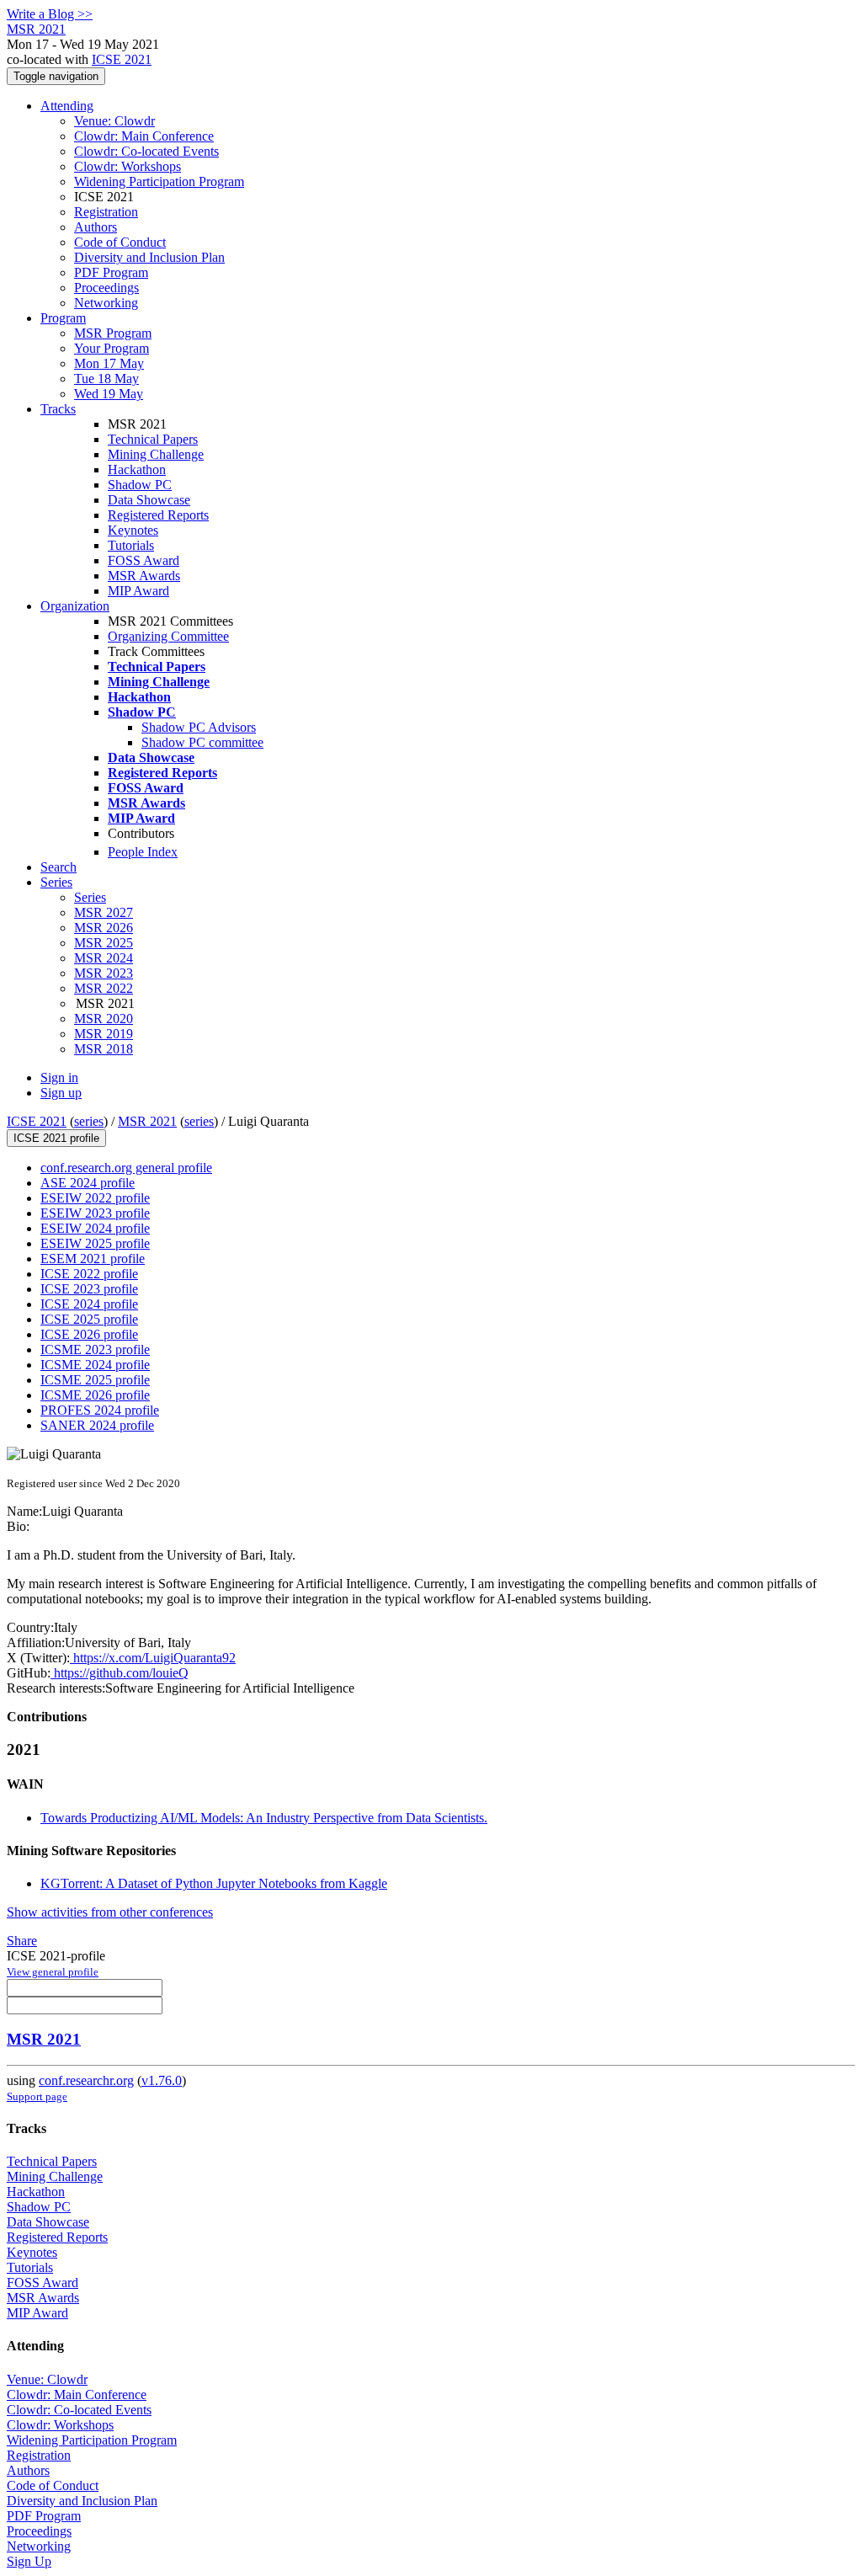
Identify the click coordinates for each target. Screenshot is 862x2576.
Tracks (58, 409)
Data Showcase (149, 500)
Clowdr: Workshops (128, 166)
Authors (96, 227)
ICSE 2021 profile (56, 1138)
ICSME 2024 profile (95, 1365)
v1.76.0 (162, 2080)
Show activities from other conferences (110, 1912)
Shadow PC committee (202, 742)
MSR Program (113, 333)
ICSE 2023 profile (89, 1289)
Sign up (61, 1093)
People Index (143, 852)
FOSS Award (144, 560)
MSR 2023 (104, 973)
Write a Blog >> (50, 14)
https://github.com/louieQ (120, 1673)
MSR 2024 (104, 958)
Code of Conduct (120, 242)
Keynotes (133, 530)
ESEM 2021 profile (93, 1259)
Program (63, 318)
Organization (75, 606)
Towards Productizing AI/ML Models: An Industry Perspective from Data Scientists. (264, 1818)
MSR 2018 (104, 1049)
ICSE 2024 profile (89, 1304)
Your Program (112, 348)
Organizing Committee (168, 636)
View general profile (53, 1972)
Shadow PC (140, 485)
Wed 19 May (109, 394)
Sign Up (29, 2561)
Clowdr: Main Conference (144, 136)
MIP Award (138, 591)
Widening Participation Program (159, 181)
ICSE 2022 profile (89, 1274)
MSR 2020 (104, 1019)
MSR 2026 (104, 928)
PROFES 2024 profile (100, 1410)
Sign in (59, 1077)
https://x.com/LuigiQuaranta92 (153, 1658)
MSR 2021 (147, 1121)
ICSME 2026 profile (95, 1395)
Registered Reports (158, 515)
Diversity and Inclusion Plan (149, 257)
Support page (37, 2096)
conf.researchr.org (86, 2080)
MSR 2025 (104, 943)
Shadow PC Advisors (199, 727)
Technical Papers (153, 439)
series (89, 1121)
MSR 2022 (104, 988)
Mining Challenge (156, 454)
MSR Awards (144, 576)
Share (22, 1941)
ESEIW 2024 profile (95, 1228)
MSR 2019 (104, 1034)
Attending (67, 106)
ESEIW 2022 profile (95, 1198)
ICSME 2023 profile (95, 1349)
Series (90, 897)
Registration (106, 212)
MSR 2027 (104, 912)
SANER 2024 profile (97, 1425)
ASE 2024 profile (88, 1183)
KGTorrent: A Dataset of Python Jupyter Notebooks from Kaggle (214, 1883)
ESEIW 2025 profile (95, 1243)
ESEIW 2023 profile (95, 1213)
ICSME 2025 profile (95, 1380)
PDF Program (111, 272)
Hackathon (137, 469)
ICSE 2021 (122, 59)
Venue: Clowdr (114, 121)
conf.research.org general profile (126, 1168)
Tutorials (131, 545)
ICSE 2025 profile (89, 1319)
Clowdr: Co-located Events (146, 151)
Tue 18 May (106, 379)
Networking (106, 303)
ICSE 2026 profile (89, 1334)
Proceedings (106, 288)
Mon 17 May (109, 363)
